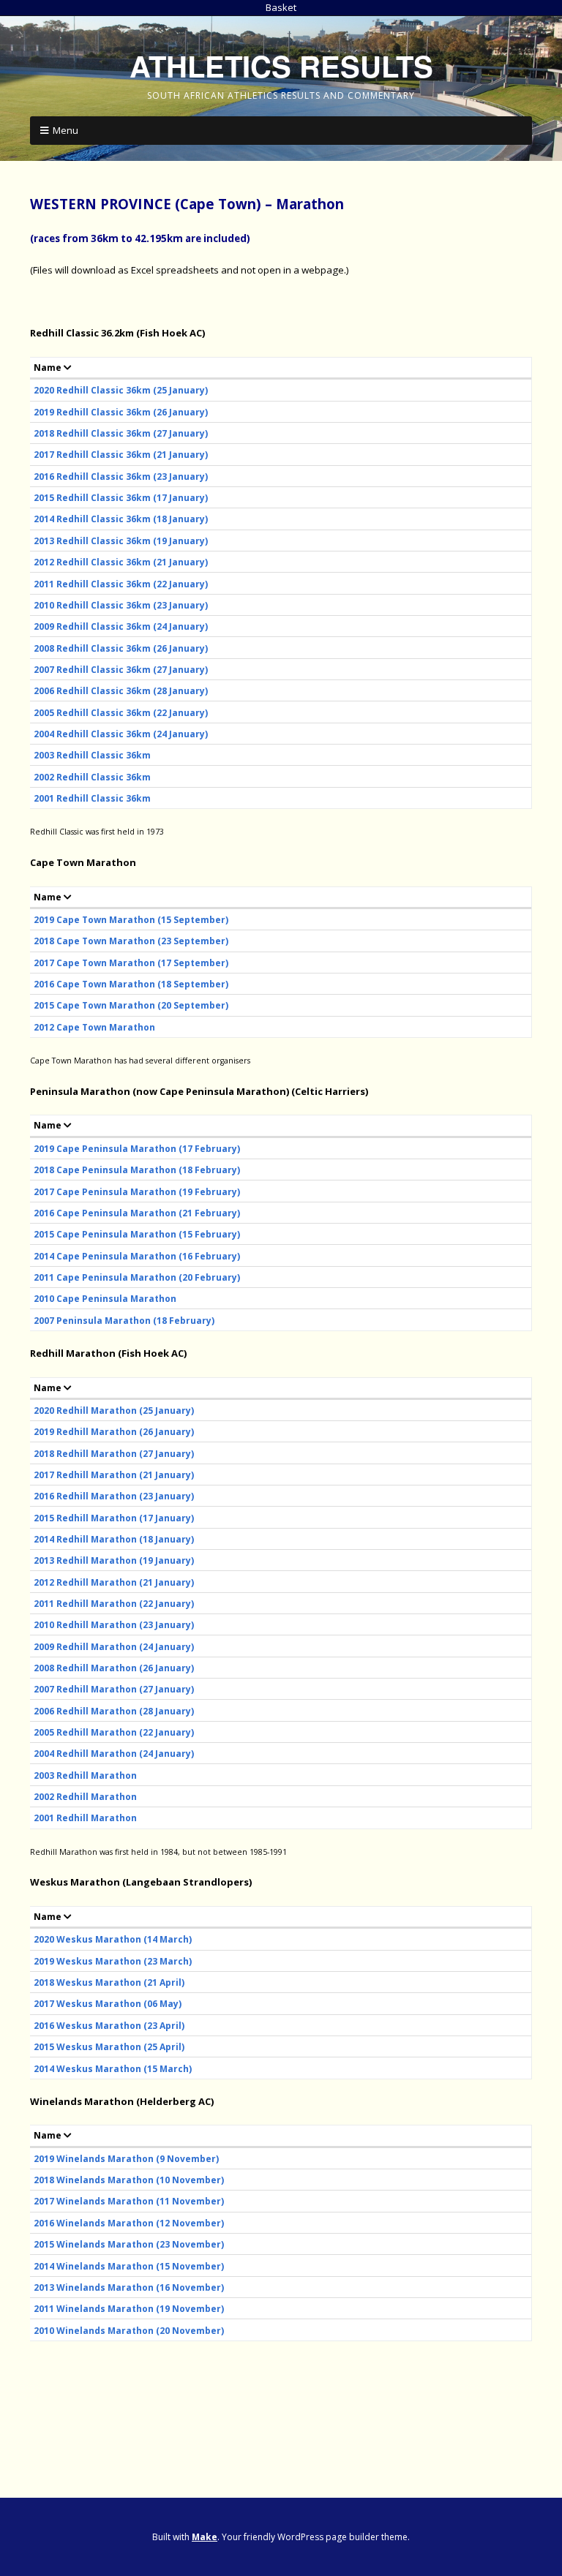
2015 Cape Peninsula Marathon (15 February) (137, 1234)
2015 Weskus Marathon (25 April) (109, 2047)
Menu (65, 130)
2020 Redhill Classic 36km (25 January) (121, 390)
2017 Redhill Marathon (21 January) (114, 1475)
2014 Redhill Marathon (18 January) (114, 1539)
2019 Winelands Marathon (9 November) (126, 2159)
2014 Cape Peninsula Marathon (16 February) (137, 1256)
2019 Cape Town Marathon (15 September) (131, 920)
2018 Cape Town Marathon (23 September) (131, 941)
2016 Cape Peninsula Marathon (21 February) (137, 1213)
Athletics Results (281, 65)
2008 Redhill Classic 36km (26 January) (121, 648)
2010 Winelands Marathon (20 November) (129, 2331)
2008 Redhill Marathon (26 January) (114, 1668)
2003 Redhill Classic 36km (92, 755)
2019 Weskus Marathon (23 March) (113, 1961)
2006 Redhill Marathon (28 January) (114, 1711)
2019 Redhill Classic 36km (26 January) (121, 412)
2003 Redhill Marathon (85, 1775)
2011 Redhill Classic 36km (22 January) (121, 584)
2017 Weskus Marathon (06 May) (108, 2004)
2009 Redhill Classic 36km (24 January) (121, 626)
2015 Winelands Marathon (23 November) (129, 2244)
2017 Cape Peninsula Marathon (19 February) (137, 1192)
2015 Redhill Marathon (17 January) (114, 1518)
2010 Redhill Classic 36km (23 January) (121, 605)
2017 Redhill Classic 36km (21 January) (121, 455)
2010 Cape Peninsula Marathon (105, 1299)
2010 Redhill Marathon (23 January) (114, 1625)
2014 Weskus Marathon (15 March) (113, 2069)
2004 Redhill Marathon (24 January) (114, 1754)
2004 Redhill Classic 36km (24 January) (121, 734)
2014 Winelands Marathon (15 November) (129, 2266)
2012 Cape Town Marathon (94, 1027)
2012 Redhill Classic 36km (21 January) (121, 562)
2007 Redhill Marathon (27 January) (114, 1689)
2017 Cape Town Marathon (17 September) (131, 963)
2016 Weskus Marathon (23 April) (109, 2026)
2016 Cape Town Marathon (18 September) (131, 984)
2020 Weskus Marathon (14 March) (113, 1939)
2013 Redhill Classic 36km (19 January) (121, 541)
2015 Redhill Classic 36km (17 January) (121, 498)
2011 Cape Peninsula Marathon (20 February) (137, 1277)
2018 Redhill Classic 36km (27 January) (121, 433)
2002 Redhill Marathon (85, 1797)
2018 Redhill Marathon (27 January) (114, 1454)
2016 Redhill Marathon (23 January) (114, 1496)
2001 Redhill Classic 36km (92, 798)
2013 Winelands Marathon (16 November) (129, 2287)
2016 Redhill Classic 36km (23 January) (121, 477)
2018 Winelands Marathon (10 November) (129, 2180)
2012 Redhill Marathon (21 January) (114, 1582)
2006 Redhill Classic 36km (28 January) (121, 691)
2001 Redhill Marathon (85, 1818)
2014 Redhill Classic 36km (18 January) (121, 519)
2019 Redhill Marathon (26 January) (114, 1432)
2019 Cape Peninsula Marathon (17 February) (137, 1149)
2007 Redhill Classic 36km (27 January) (121, 670)
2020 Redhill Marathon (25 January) (114, 1411)
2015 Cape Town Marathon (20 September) (131, 1005)
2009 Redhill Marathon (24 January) (114, 1647)
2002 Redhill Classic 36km (92, 777)
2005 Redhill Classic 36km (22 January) (121, 713)
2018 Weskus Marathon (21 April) (109, 1982)
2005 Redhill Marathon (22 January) (114, 1732)
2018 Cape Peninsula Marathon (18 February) (137, 1170)
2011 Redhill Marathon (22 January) (114, 1604)
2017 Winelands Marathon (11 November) (129, 2201)
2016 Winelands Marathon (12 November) (129, 2223)
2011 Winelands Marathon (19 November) (129, 2309)
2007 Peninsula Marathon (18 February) (124, 1321)
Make (205, 2537)
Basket (281, 7)
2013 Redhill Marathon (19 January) (114, 1560)
